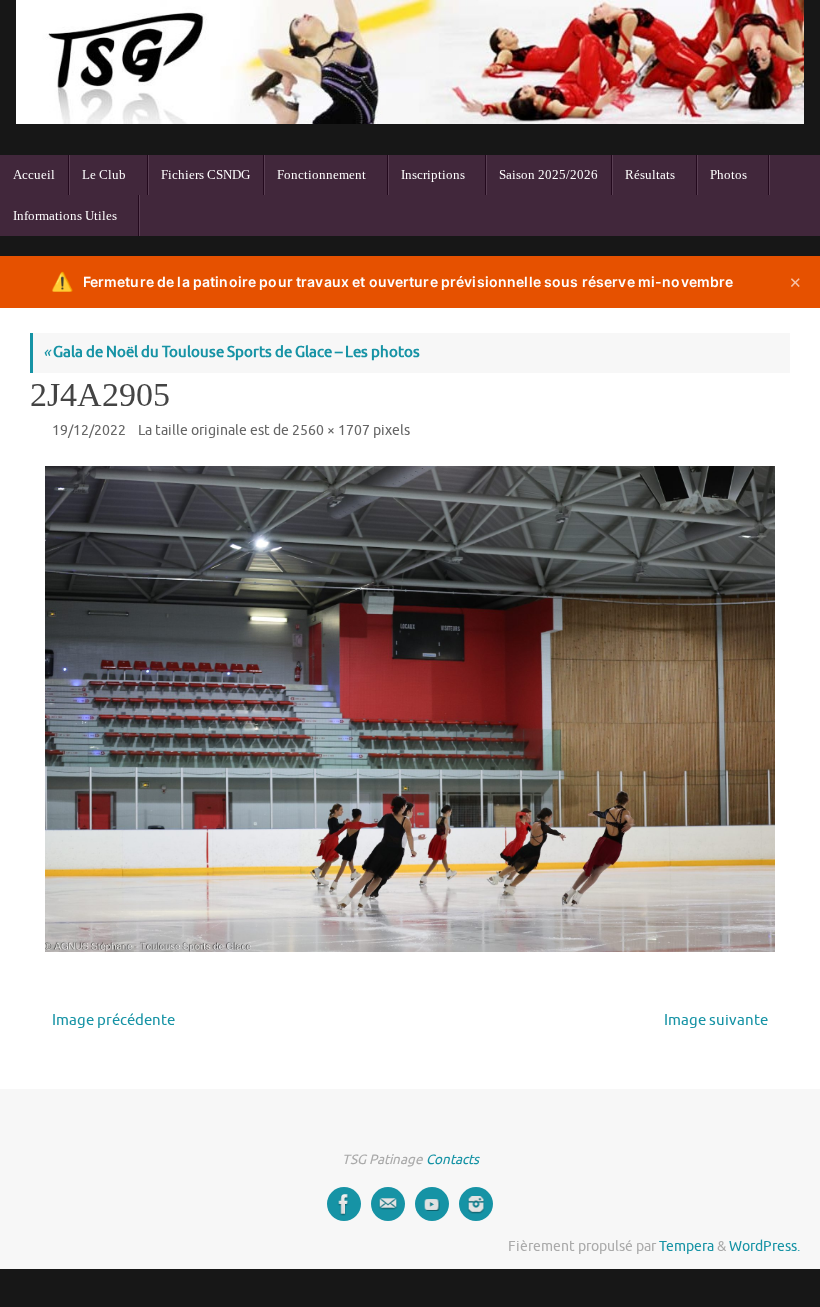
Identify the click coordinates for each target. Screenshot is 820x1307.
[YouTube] (432, 1204)
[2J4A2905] (410, 709)
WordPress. (764, 1246)
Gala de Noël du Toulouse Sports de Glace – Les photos (231, 352)
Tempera (686, 1246)
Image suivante (716, 1020)
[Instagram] (476, 1204)
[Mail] (388, 1204)
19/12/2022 (89, 430)
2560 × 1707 (331, 430)
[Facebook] (344, 1204)
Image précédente (113, 1020)
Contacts (452, 1159)
